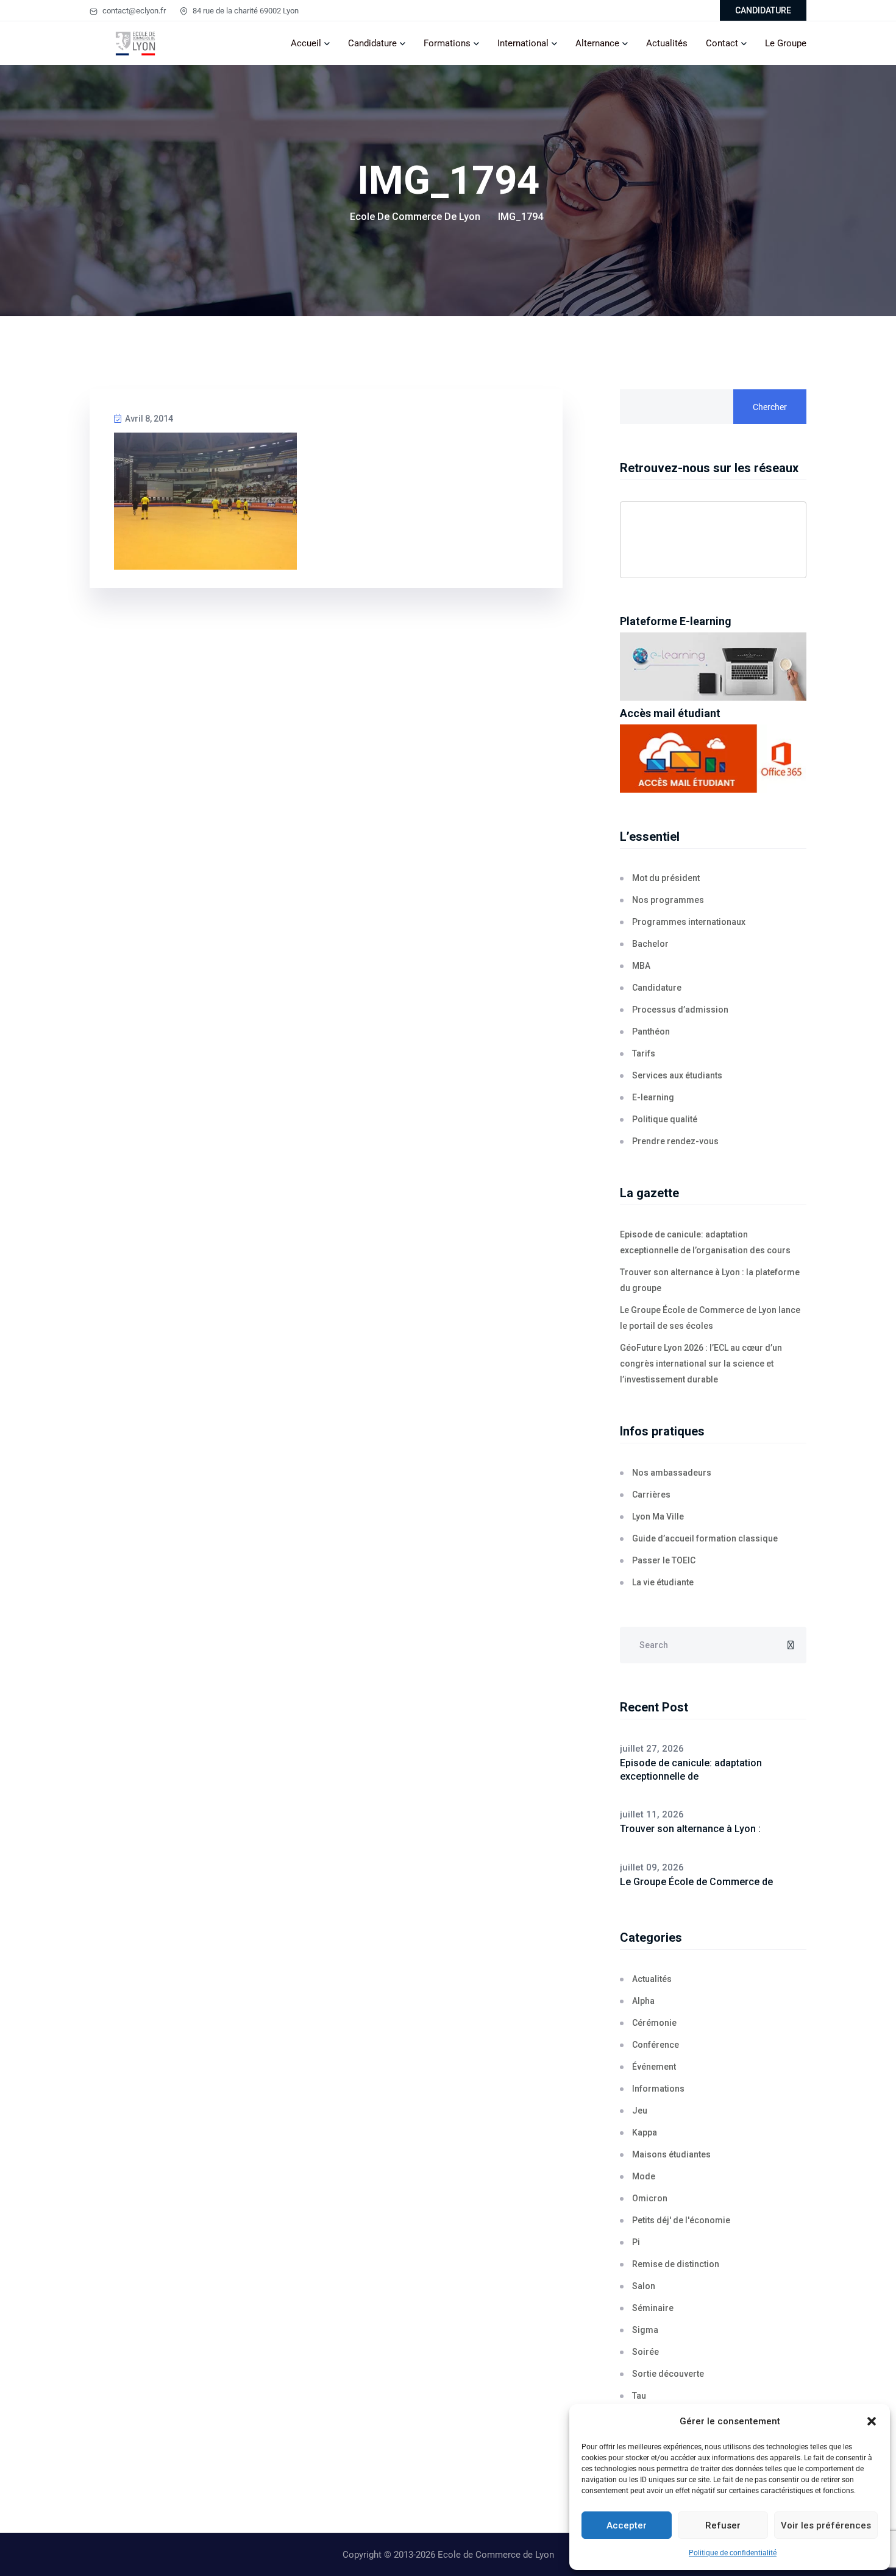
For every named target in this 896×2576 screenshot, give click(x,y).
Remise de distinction (676, 2264)
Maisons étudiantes (671, 2154)
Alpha (643, 2001)
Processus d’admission (680, 1010)
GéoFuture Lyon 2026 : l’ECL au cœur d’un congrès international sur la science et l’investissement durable (701, 1364)
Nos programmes (668, 900)
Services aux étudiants (677, 1075)
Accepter (627, 2525)
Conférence (656, 2045)
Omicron (650, 2198)
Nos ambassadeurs (672, 1473)
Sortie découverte (668, 2374)
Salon (644, 2286)
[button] (872, 2421)
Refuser (723, 2525)
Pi (636, 2242)
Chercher (770, 407)
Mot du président (666, 878)
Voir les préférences (826, 2525)
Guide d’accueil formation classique (705, 1538)
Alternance (597, 43)
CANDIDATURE (763, 10)
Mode (644, 2176)
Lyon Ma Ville (658, 1516)
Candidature (372, 43)
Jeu (640, 2111)
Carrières (651, 1495)
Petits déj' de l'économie (681, 2220)
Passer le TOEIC (664, 1560)
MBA (641, 966)
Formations (447, 43)
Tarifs (644, 1053)
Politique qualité (665, 1119)
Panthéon (651, 1031)
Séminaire (653, 2308)
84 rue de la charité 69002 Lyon (245, 11)
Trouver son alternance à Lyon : (690, 1829)
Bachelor (650, 944)
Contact (722, 43)
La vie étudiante (663, 1582)
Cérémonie (654, 2023)
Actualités (667, 43)
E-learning (653, 1097)
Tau (639, 2396)
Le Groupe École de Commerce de (696, 1882)
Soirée (645, 2352)
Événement (654, 2067)
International (523, 43)
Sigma (645, 2330)
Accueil (306, 43)
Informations (658, 2089)
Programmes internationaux (689, 922)
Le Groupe (786, 43)
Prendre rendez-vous (675, 1141)
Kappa (645, 2132)
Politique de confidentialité (733, 2553)
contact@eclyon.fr (133, 11)
